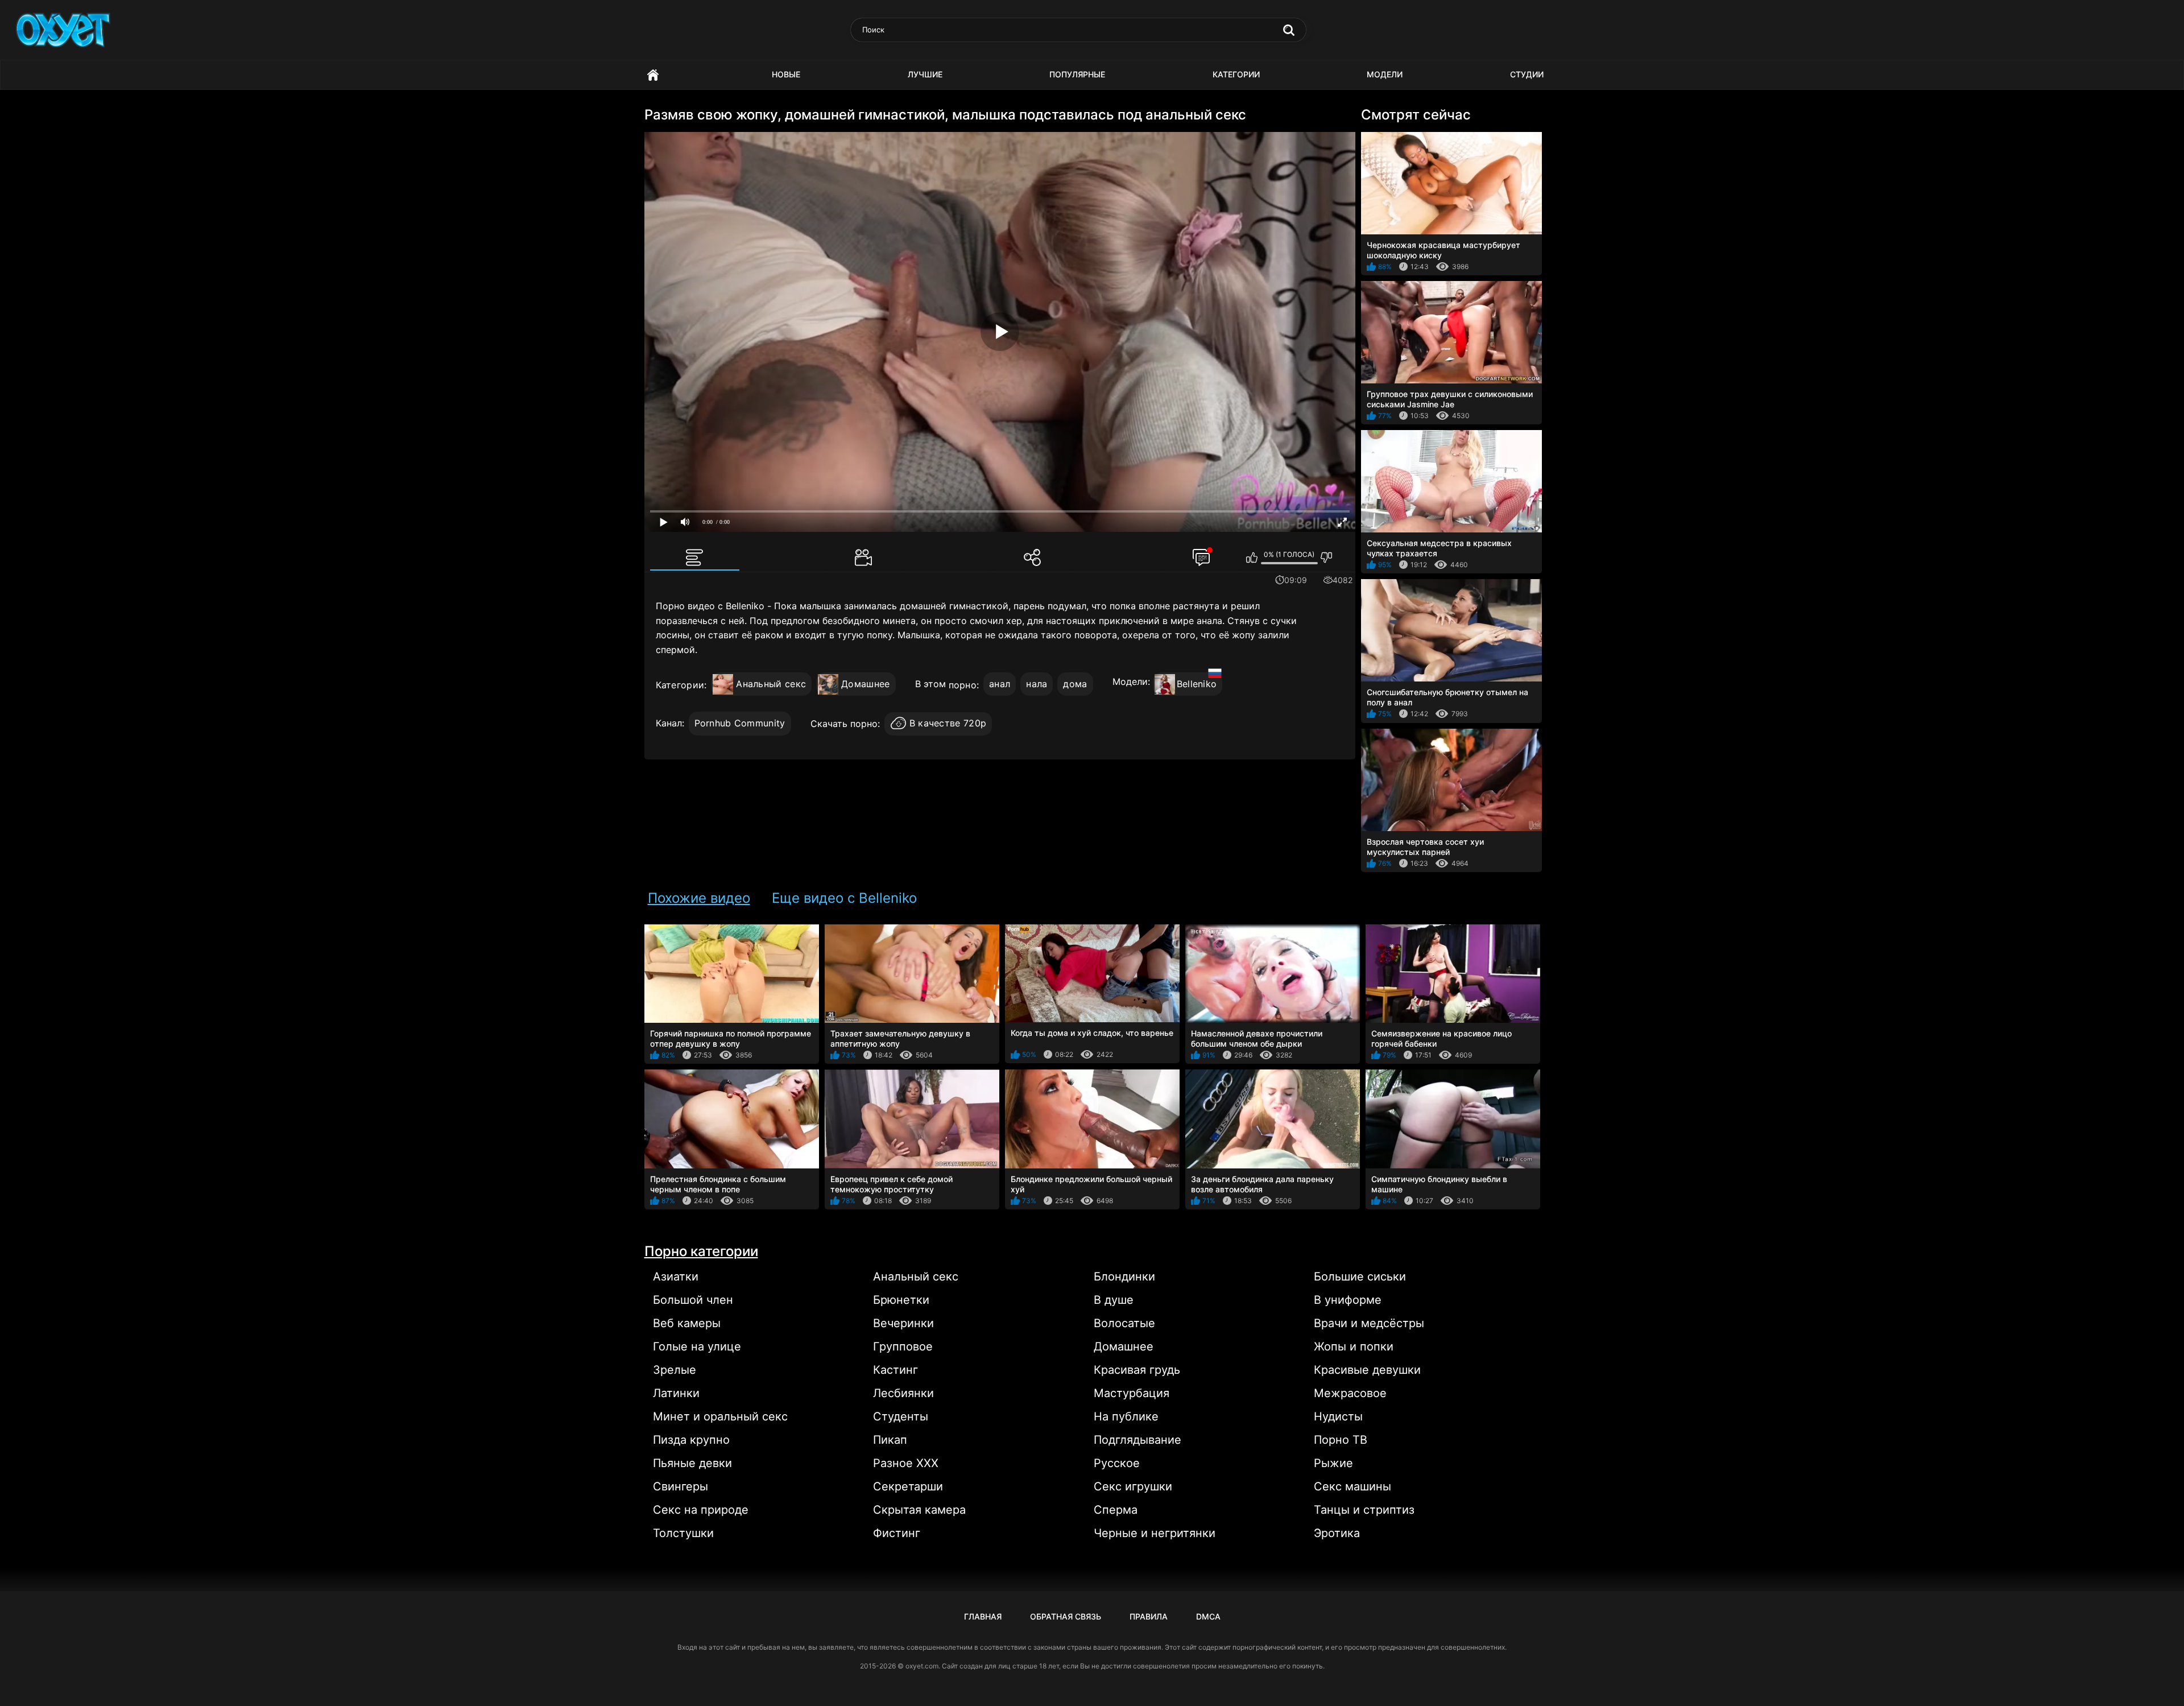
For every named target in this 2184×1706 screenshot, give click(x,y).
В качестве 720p (948, 723)
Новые (786, 74)
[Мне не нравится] (1327, 557)
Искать (1289, 30)
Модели (1385, 74)
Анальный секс (771, 684)
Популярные (1077, 74)
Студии (1527, 74)
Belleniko (1197, 684)
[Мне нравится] (1252, 557)
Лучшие (925, 74)
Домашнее (865, 684)
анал (1000, 684)
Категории (1236, 74)
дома (1075, 684)
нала (1037, 684)
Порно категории (701, 1251)
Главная (653, 75)
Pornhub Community (740, 723)
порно (963, 685)
